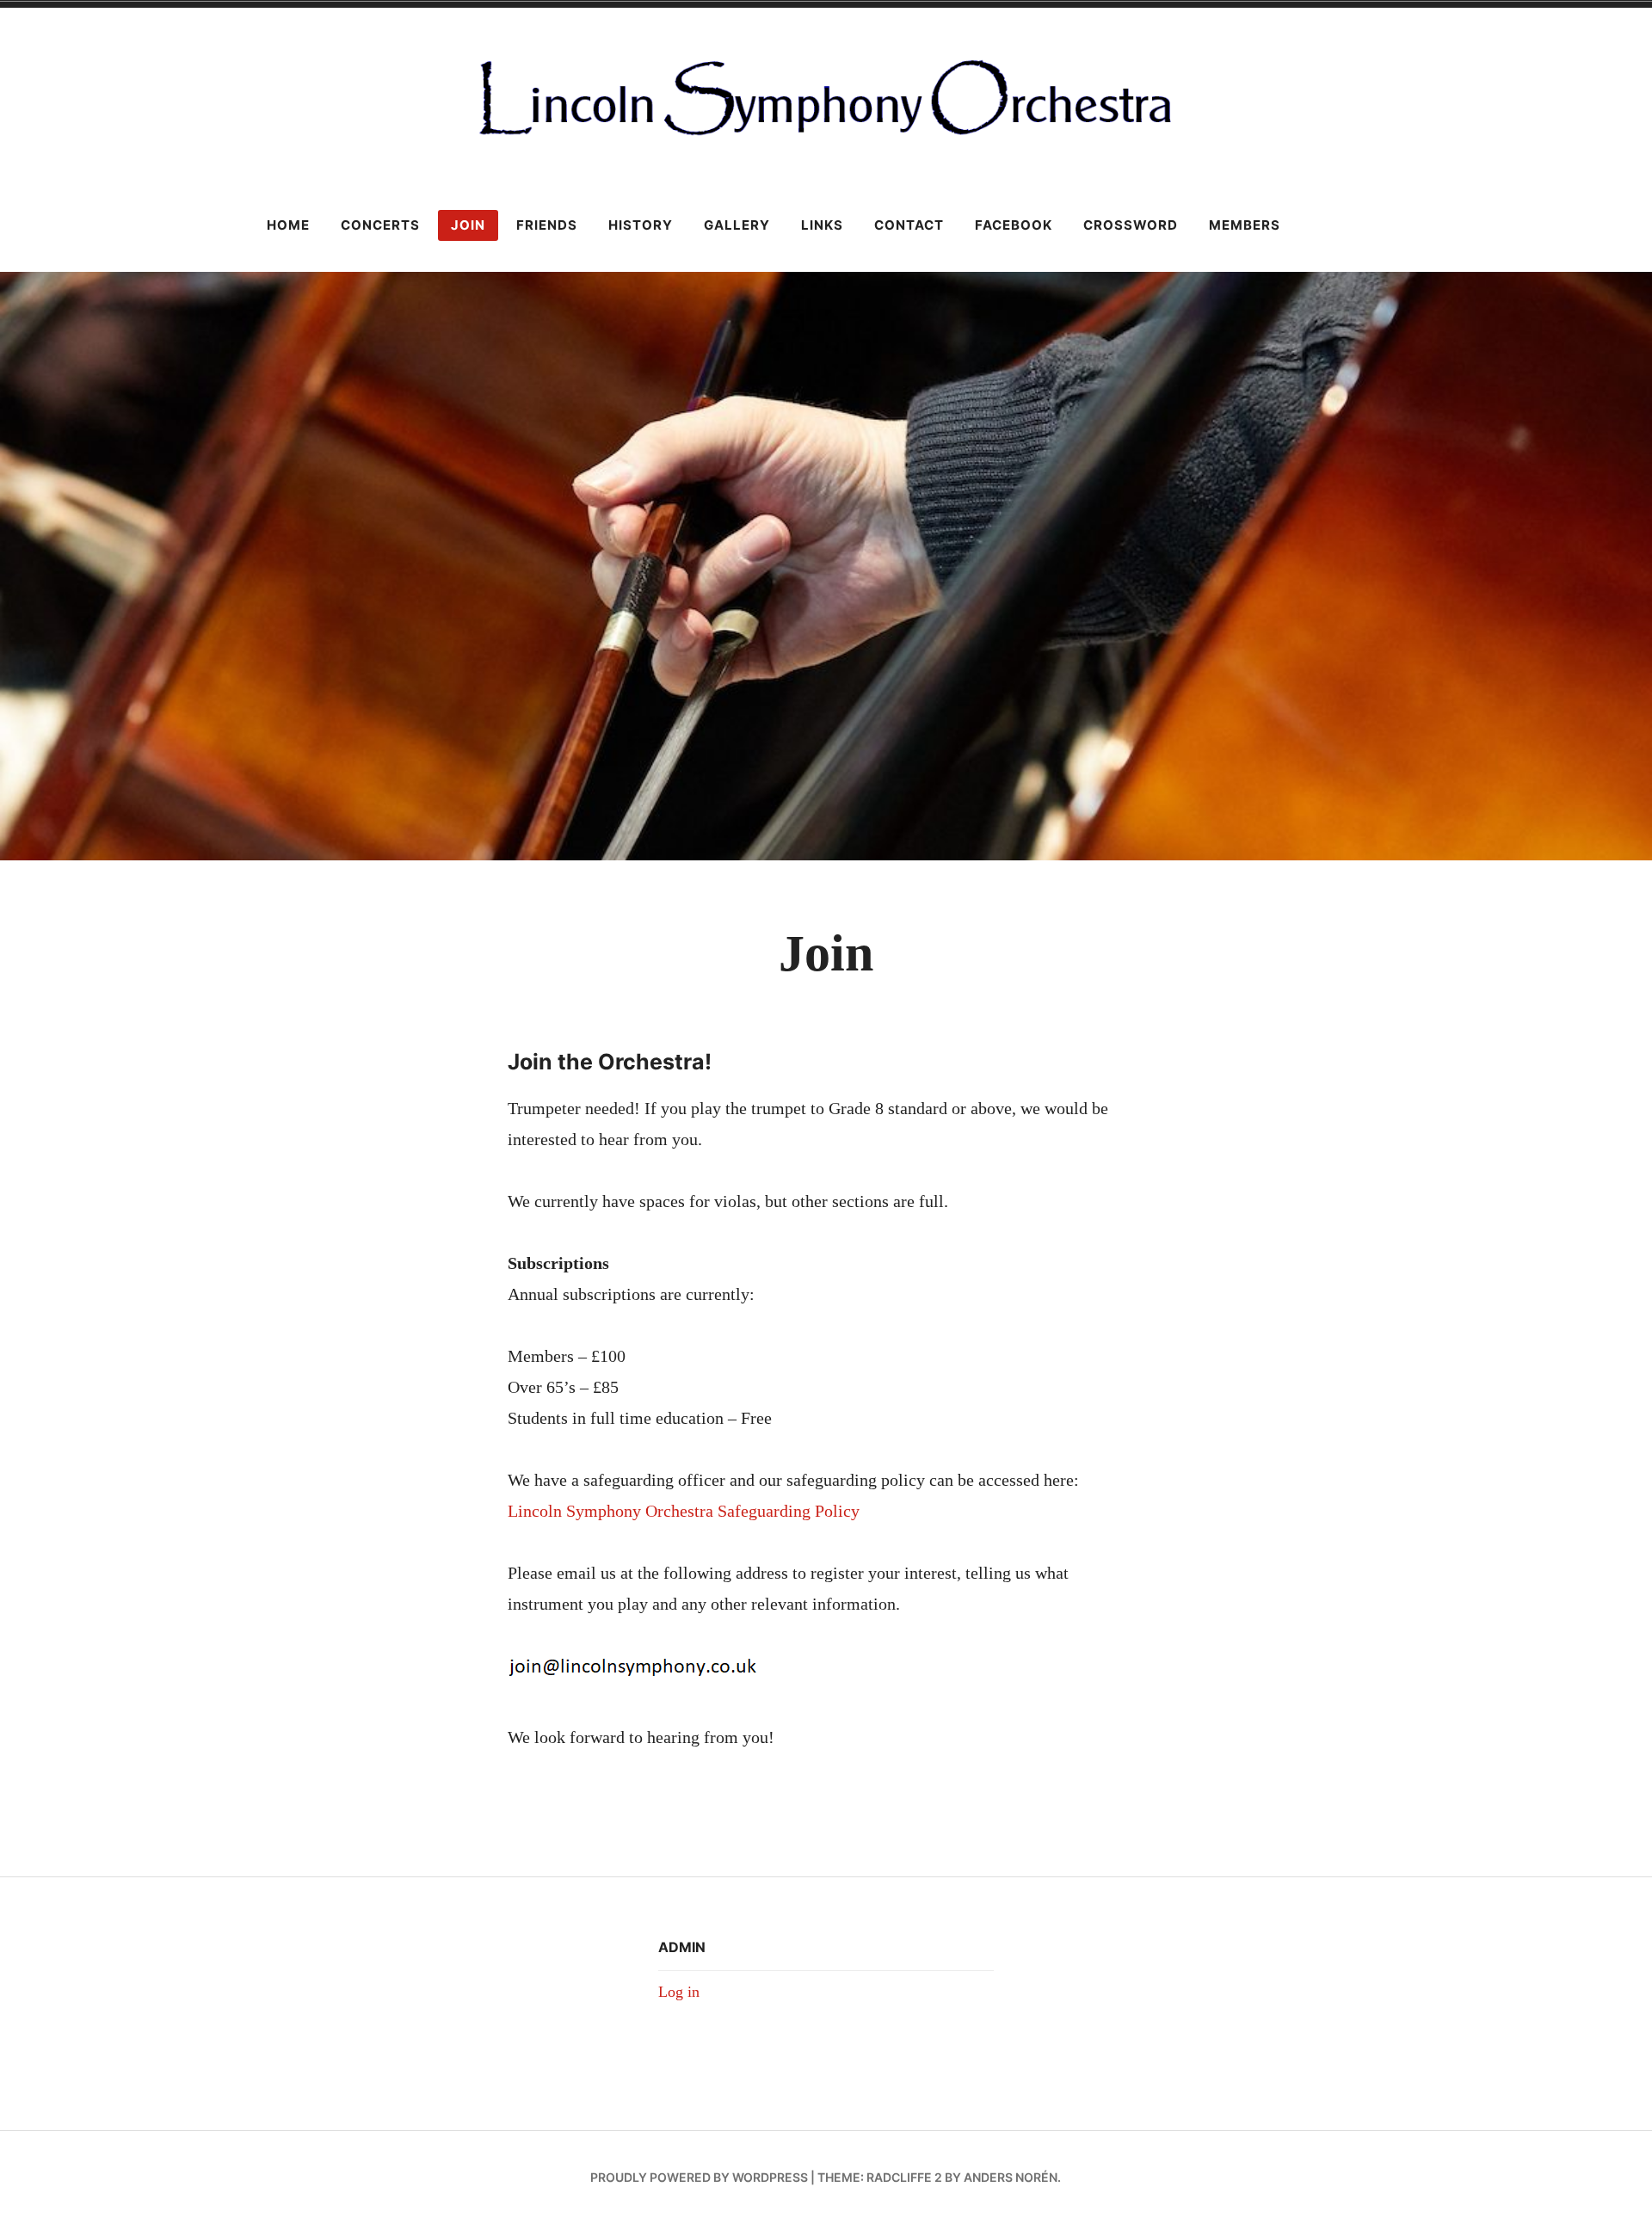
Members (1245, 225)
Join (468, 225)
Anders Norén (1011, 2177)
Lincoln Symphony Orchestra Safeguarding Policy (684, 1511)
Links (822, 225)
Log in (679, 1992)
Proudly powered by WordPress (699, 2177)
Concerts (380, 225)
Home (288, 225)
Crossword (1131, 225)
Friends (547, 225)
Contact (909, 225)
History (641, 225)
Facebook (1014, 225)
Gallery (737, 225)
